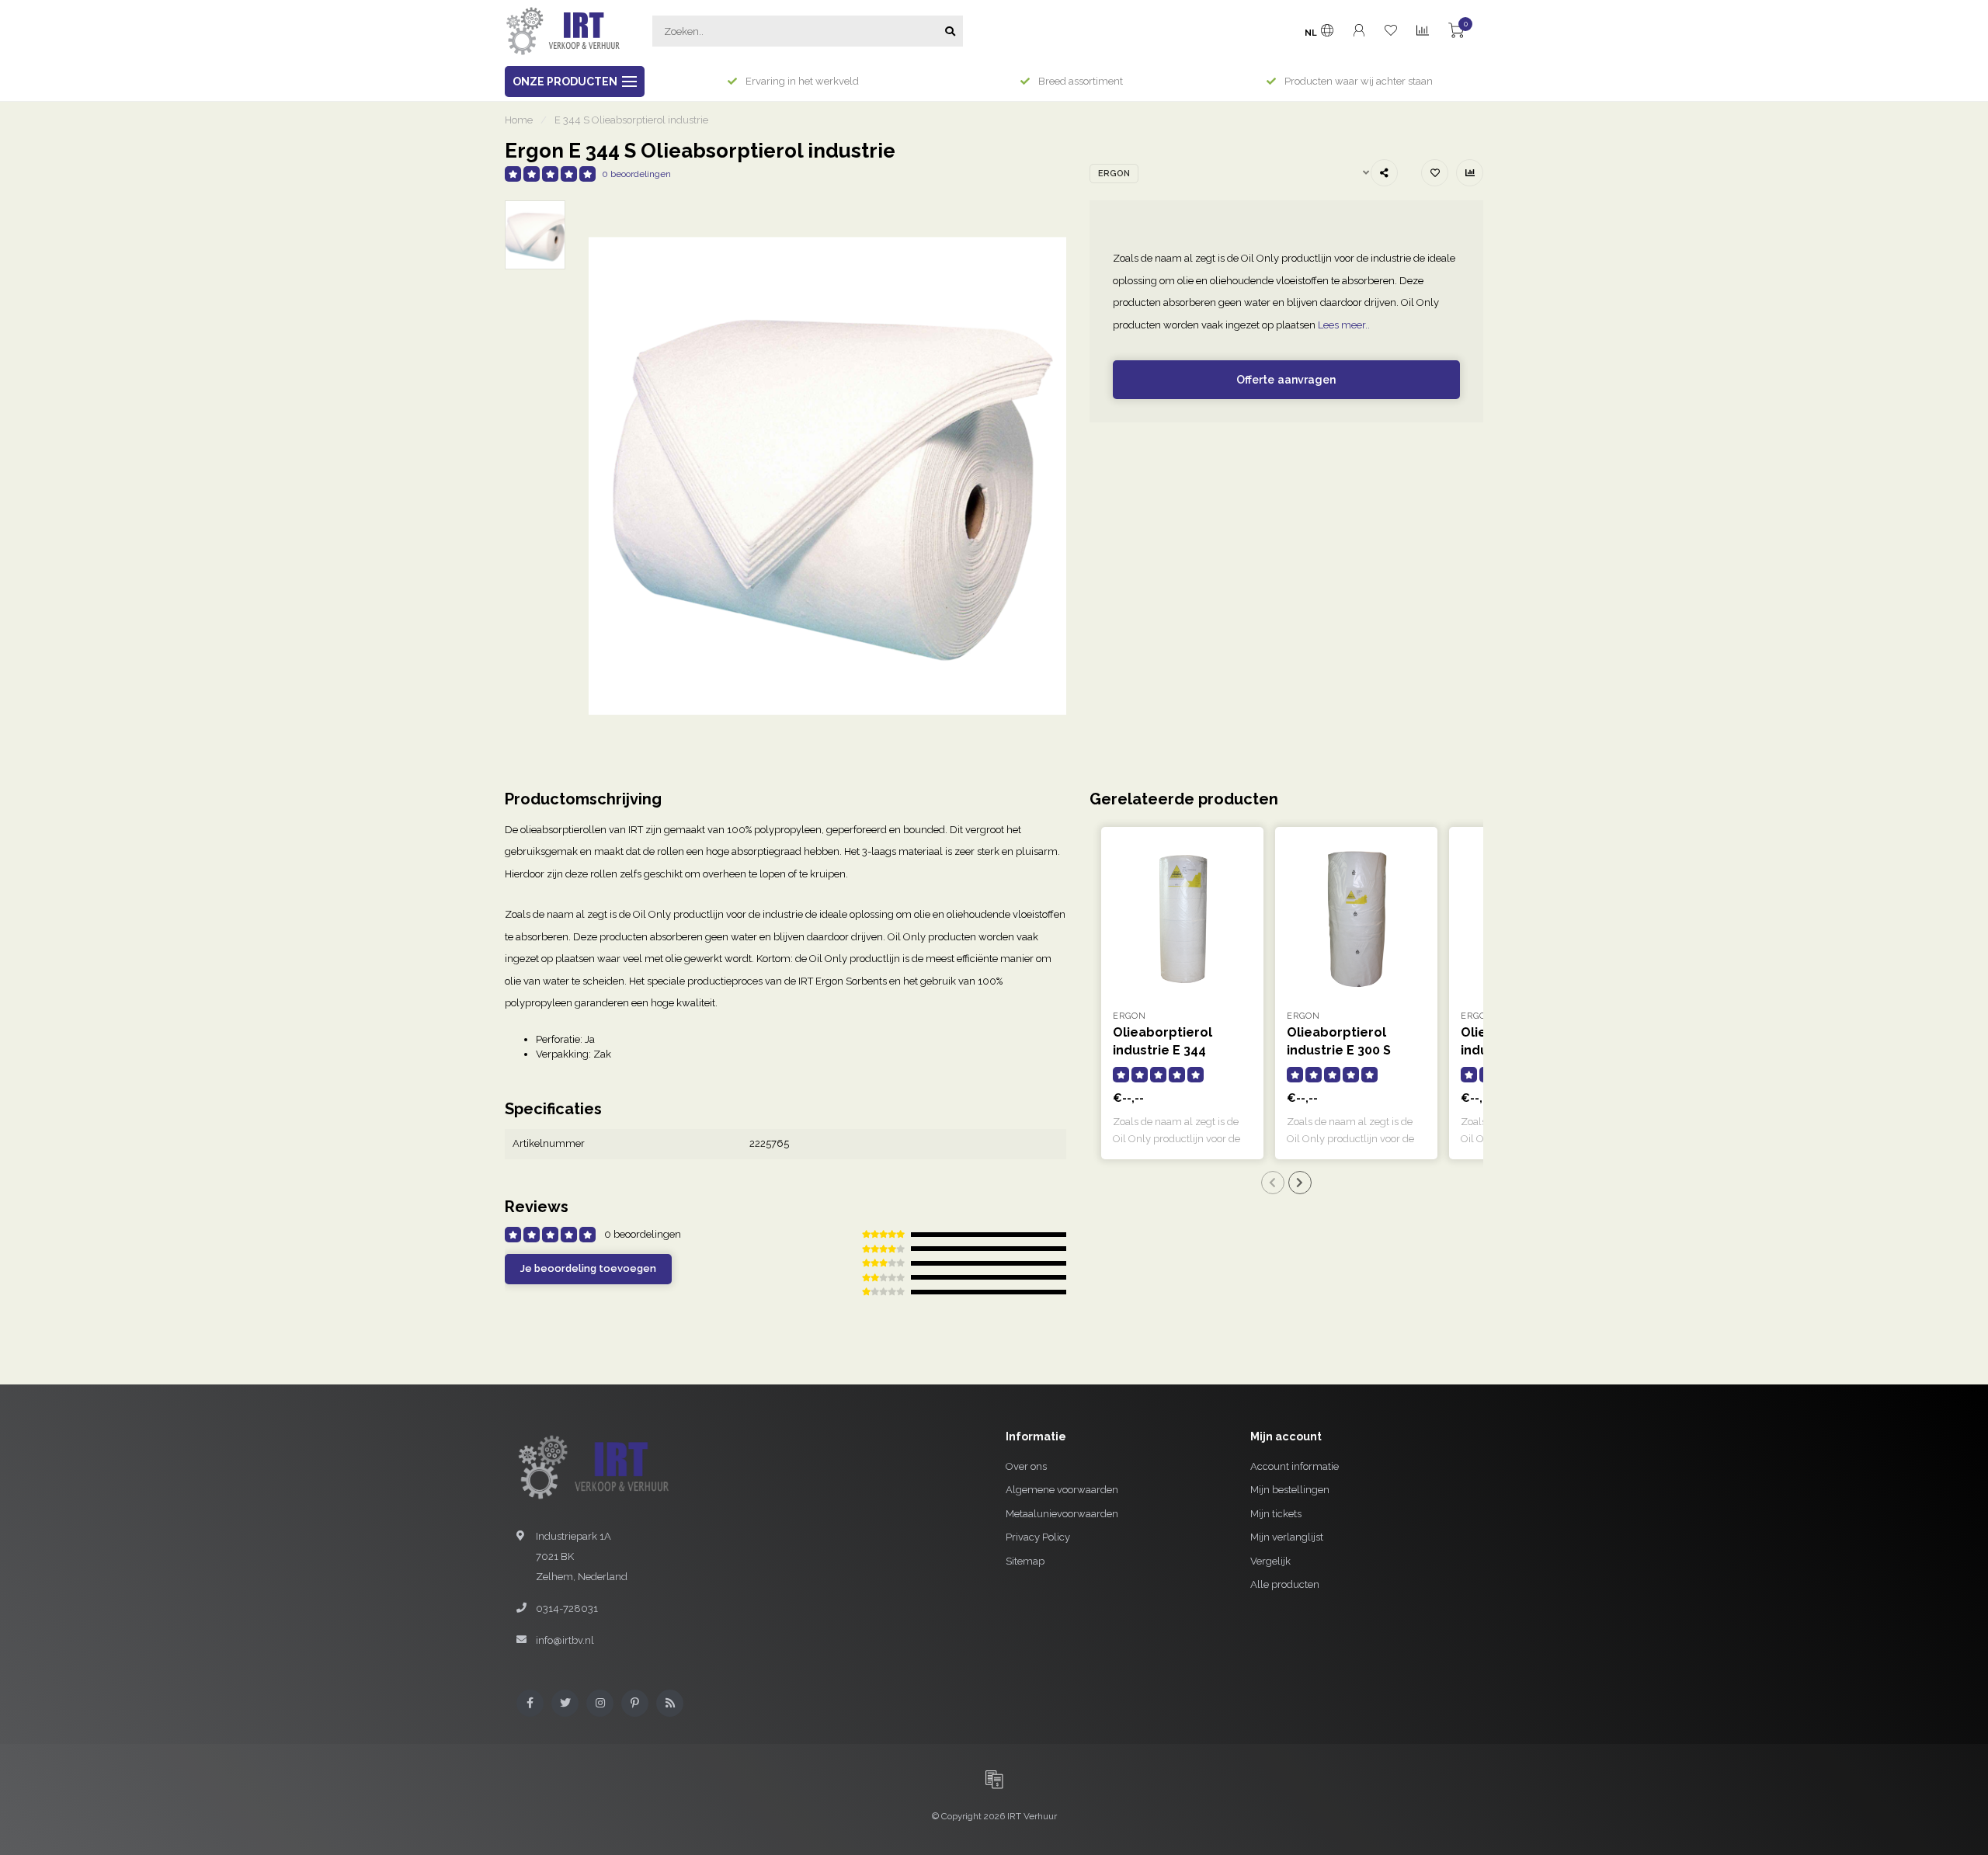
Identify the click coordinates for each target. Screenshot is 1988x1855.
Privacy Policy (1038, 1537)
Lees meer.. (1344, 325)
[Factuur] (994, 1779)
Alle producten (1285, 1584)
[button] (1273, 1183)
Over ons (1026, 1466)
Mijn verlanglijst (1287, 1537)
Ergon (1114, 174)
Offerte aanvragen (1286, 380)
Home (519, 120)
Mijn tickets (1276, 1514)
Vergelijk (1270, 1561)
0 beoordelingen (636, 174)
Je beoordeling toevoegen (588, 1268)
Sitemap (1025, 1561)
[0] (1456, 33)
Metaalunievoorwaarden (1062, 1514)
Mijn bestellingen (1290, 1490)
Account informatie (1295, 1466)
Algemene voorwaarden (1062, 1490)
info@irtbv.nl (565, 1640)
